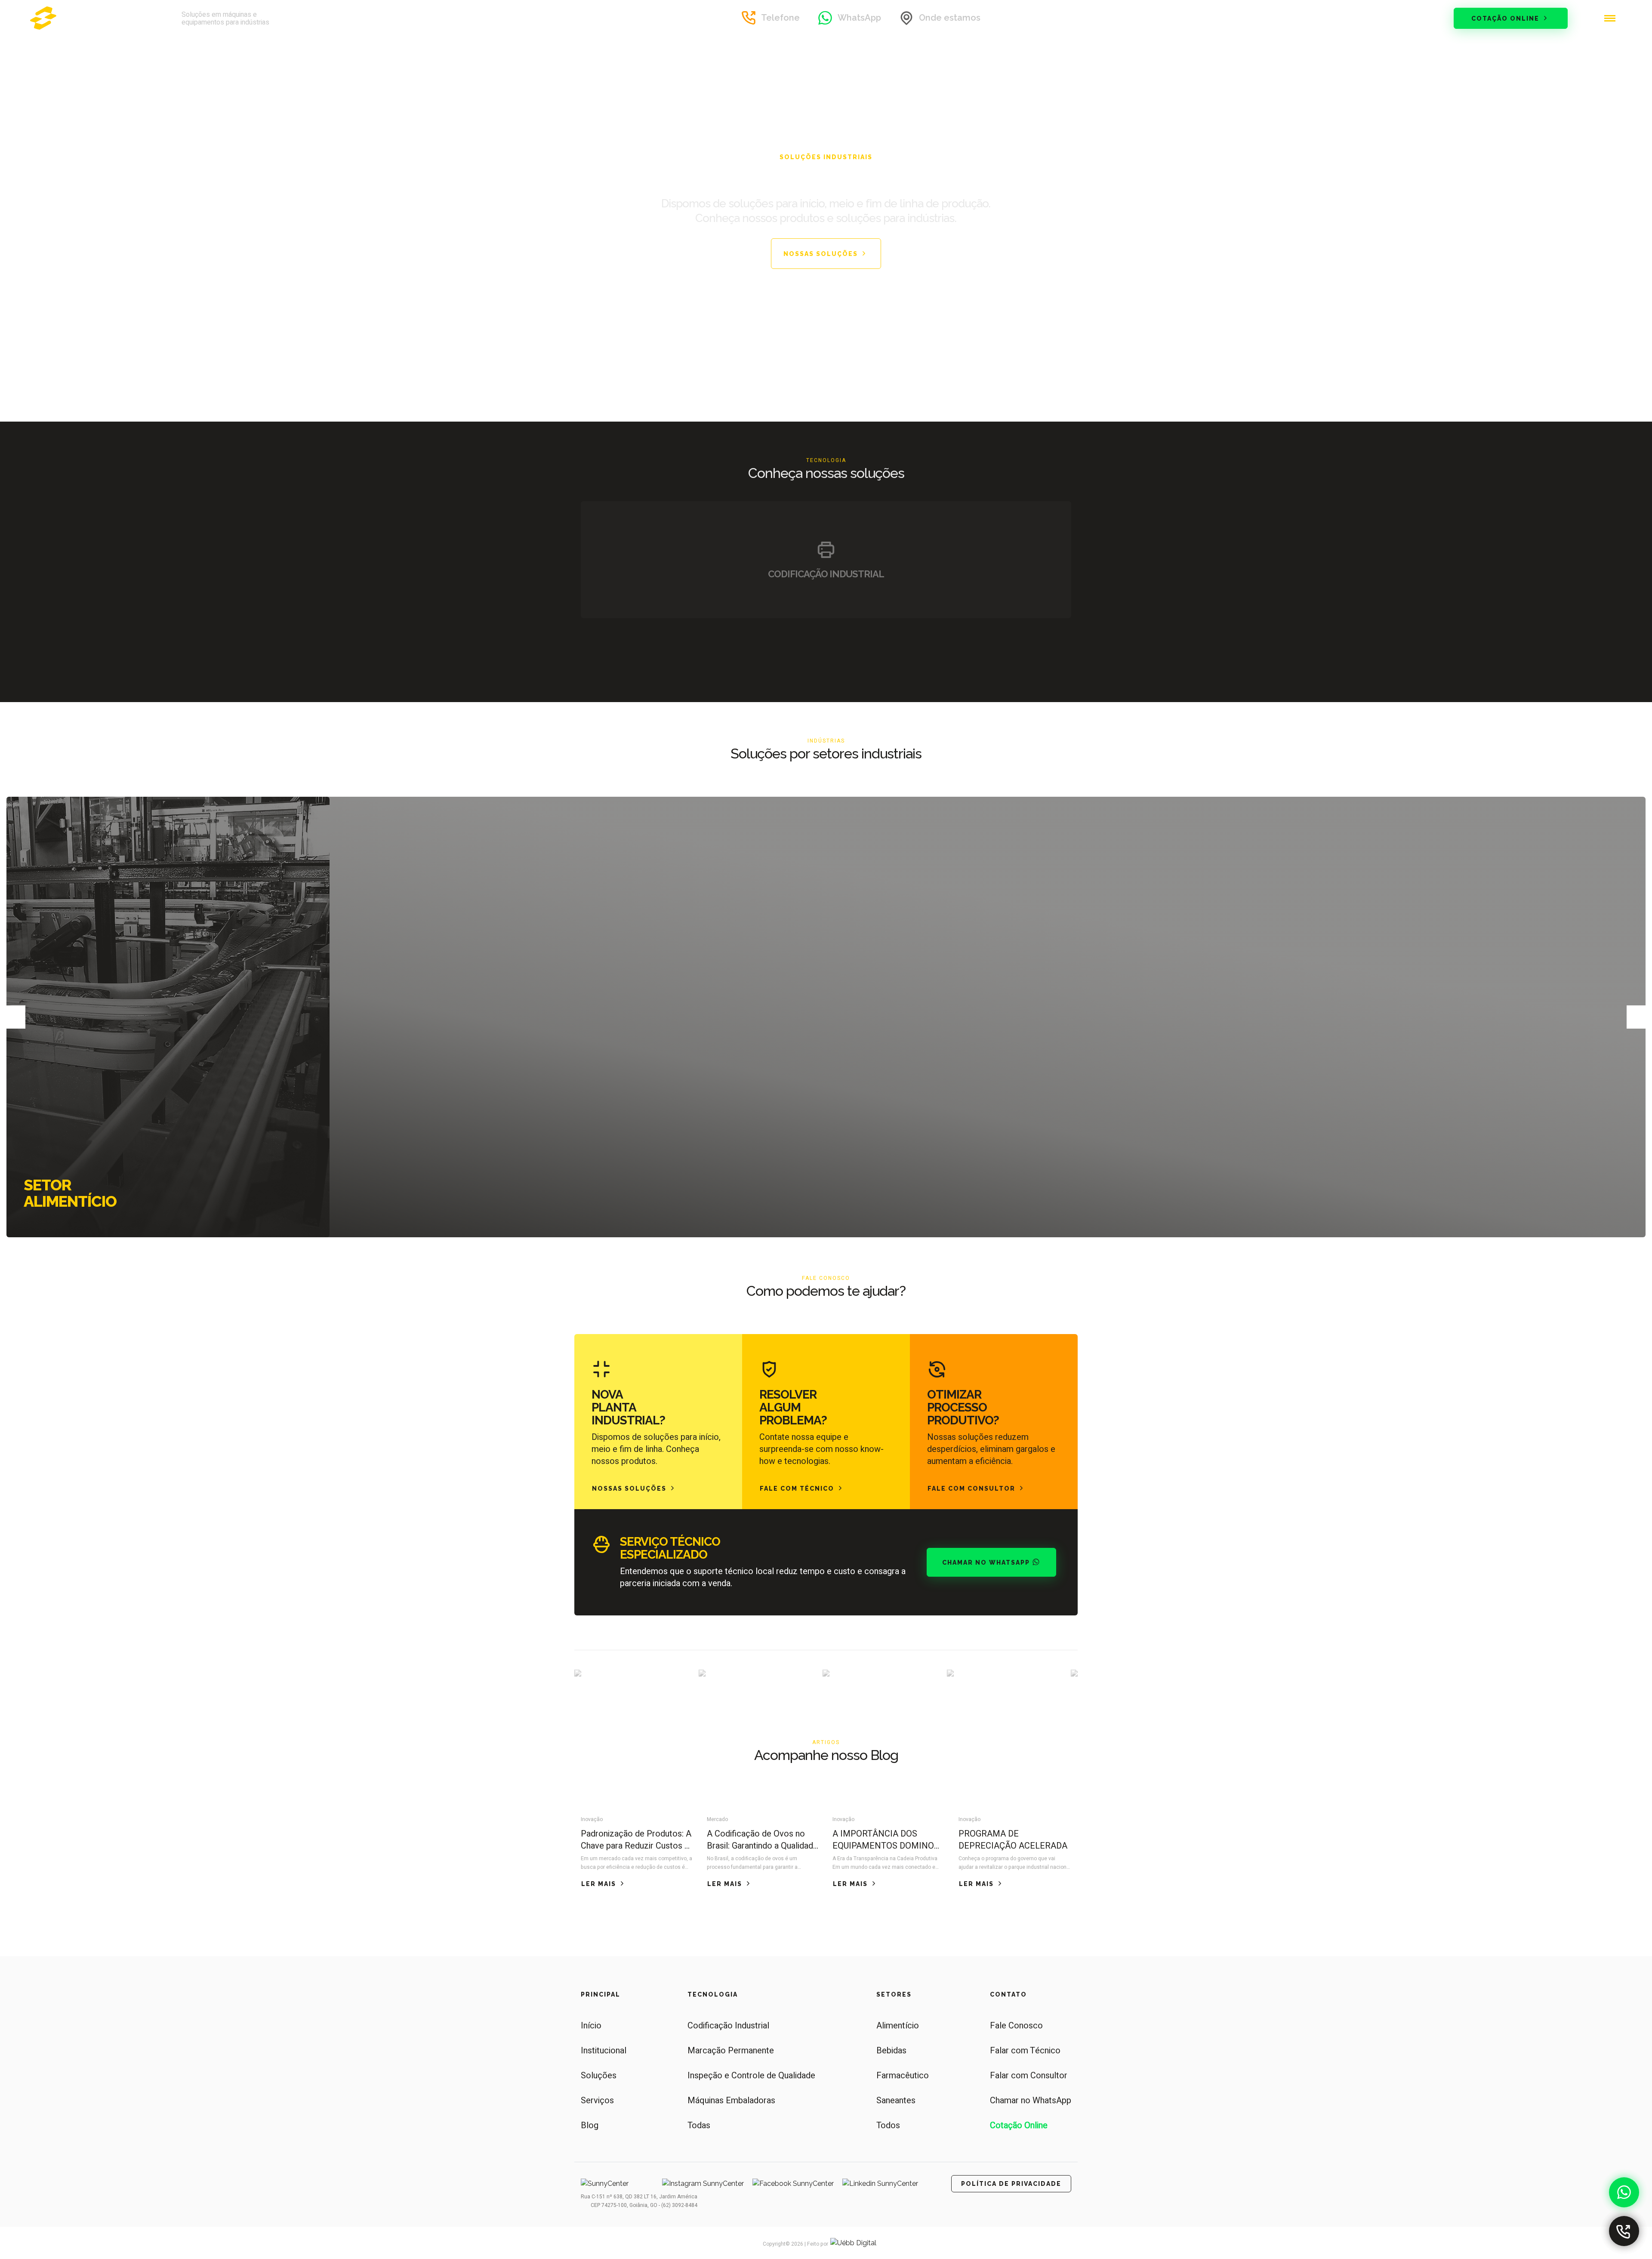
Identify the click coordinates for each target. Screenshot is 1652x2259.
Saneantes (896, 2100)
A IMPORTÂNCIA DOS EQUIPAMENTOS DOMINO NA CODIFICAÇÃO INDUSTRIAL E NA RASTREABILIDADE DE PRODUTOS (883, 1840)
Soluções (599, 2076)
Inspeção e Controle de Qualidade (751, 2076)
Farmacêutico (903, 2076)
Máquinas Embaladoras (731, 2100)
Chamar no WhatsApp (987, 1563)
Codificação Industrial (728, 2026)
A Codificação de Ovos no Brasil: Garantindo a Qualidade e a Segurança (762, 1840)
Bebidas (891, 2051)
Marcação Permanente (731, 2051)
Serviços (597, 2100)
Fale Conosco (1016, 2026)
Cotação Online (1506, 18)
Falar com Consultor (1029, 2076)
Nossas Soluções (822, 254)
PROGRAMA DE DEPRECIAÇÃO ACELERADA (1013, 1840)
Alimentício (898, 2026)
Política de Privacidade (1011, 2184)
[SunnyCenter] (97, 18)
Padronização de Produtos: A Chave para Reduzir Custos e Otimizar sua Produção (636, 1840)
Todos (888, 2125)
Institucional (604, 2051)
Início (591, 2026)
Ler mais (599, 1884)
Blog (590, 2125)
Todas (699, 2125)
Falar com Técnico (1025, 2051)
